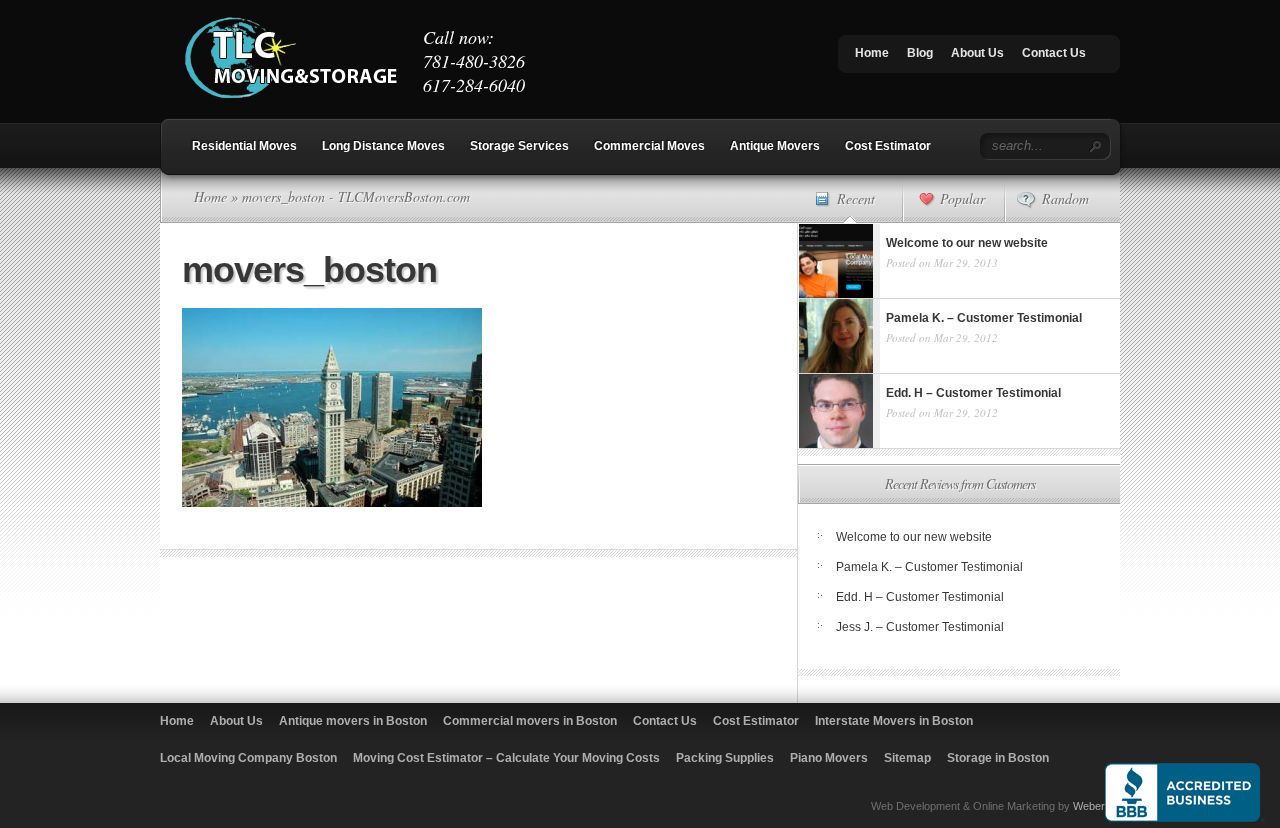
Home (872, 53)
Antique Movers (775, 146)
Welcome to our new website (914, 537)
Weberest (1096, 806)
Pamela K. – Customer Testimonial (929, 567)
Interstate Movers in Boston (894, 721)
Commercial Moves (649, 146)
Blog (920, 53)
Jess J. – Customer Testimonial (920, 627)
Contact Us (1054, 53)
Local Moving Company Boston (248, 758)
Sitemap (907, 758)
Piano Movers (829, 758)
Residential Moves (244, 146)
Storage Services (519, 146)
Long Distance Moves (383, 146)
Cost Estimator (888, 146)
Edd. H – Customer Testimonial (920, 597)
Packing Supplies (725, 758)
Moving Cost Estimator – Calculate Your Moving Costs (506, 758)
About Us (977, 53)
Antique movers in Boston (353, 721)
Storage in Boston (998, 758)
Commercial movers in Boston (530, 721)
